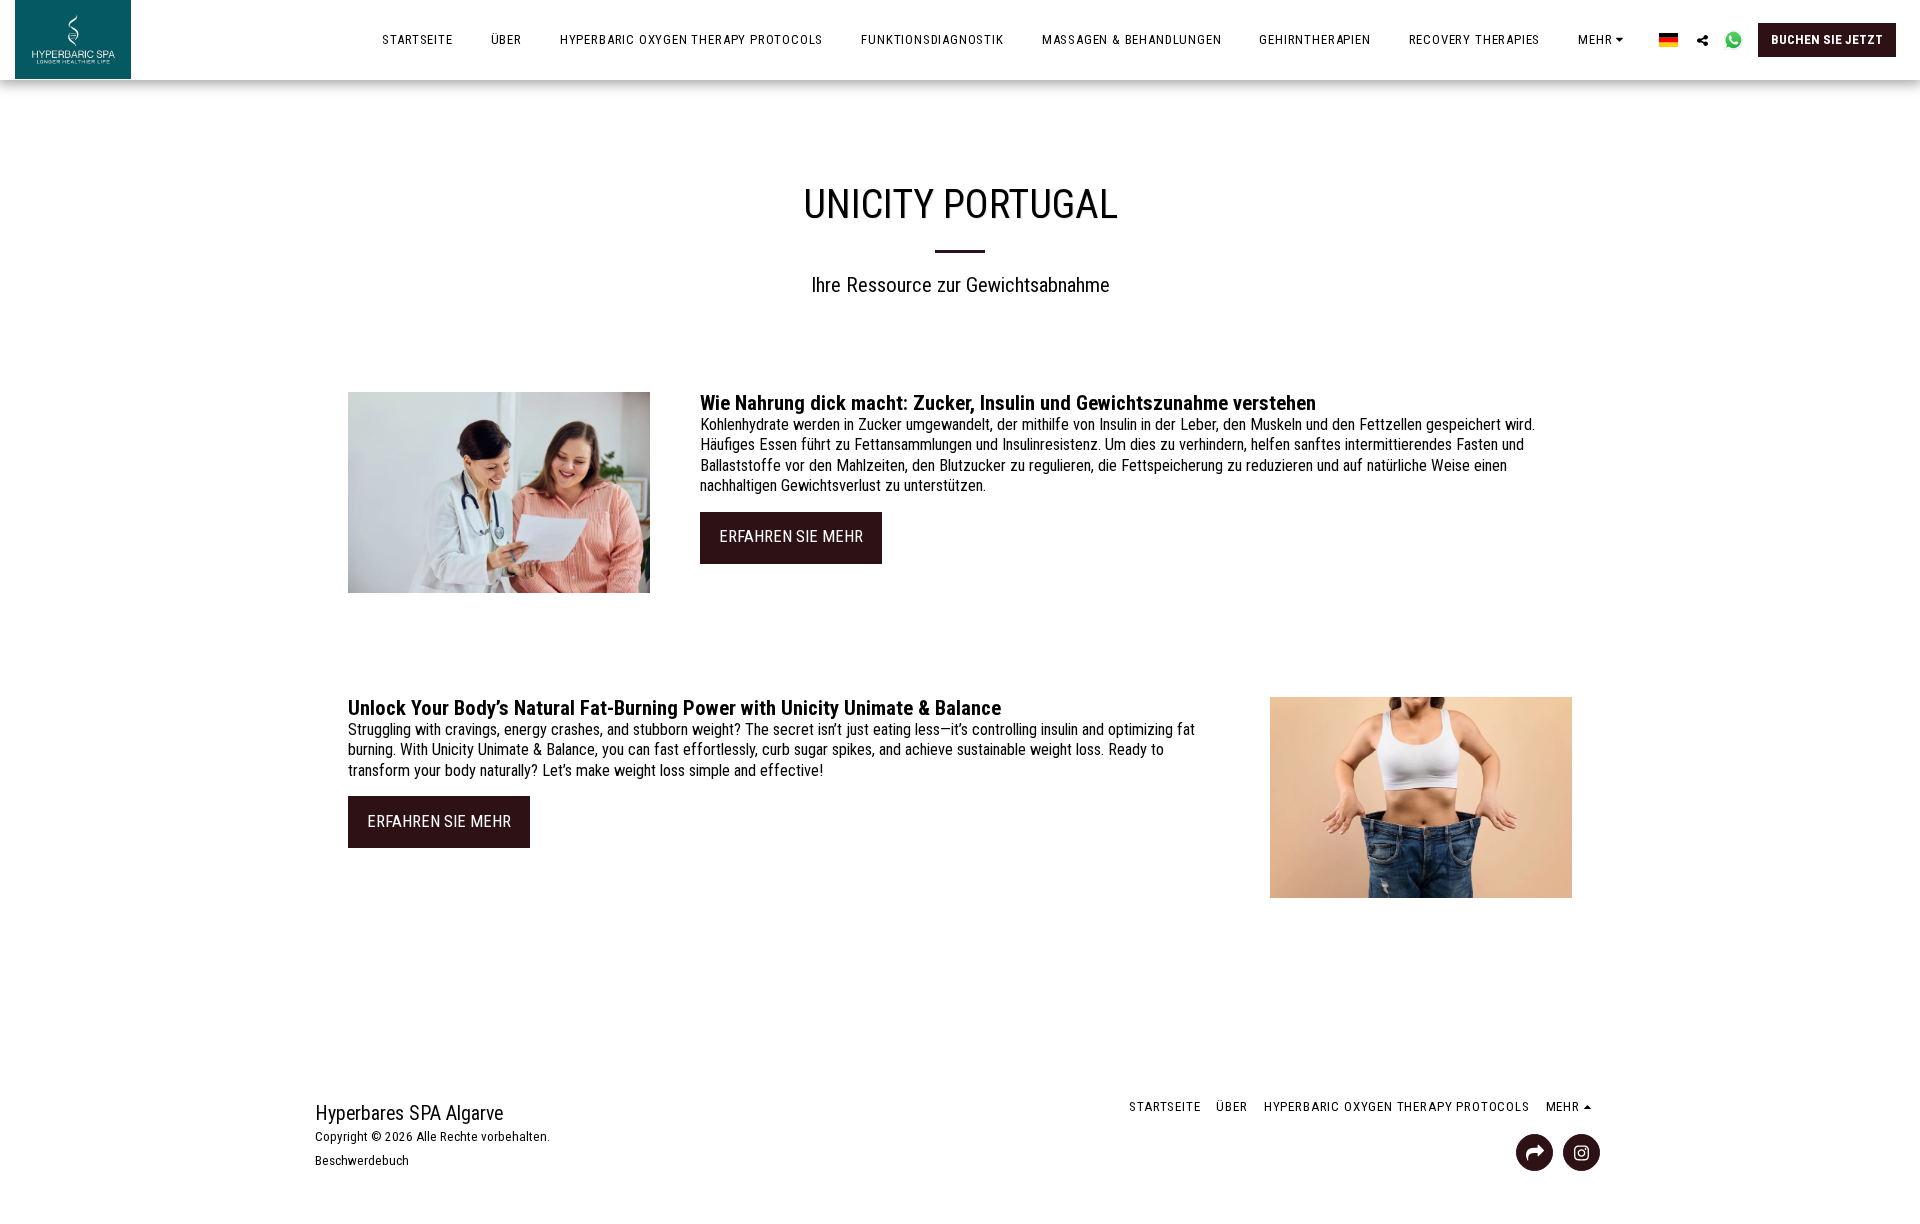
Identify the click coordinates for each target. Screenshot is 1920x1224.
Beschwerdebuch (362, 1160)
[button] (1702, 40)
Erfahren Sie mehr (791, 536)
